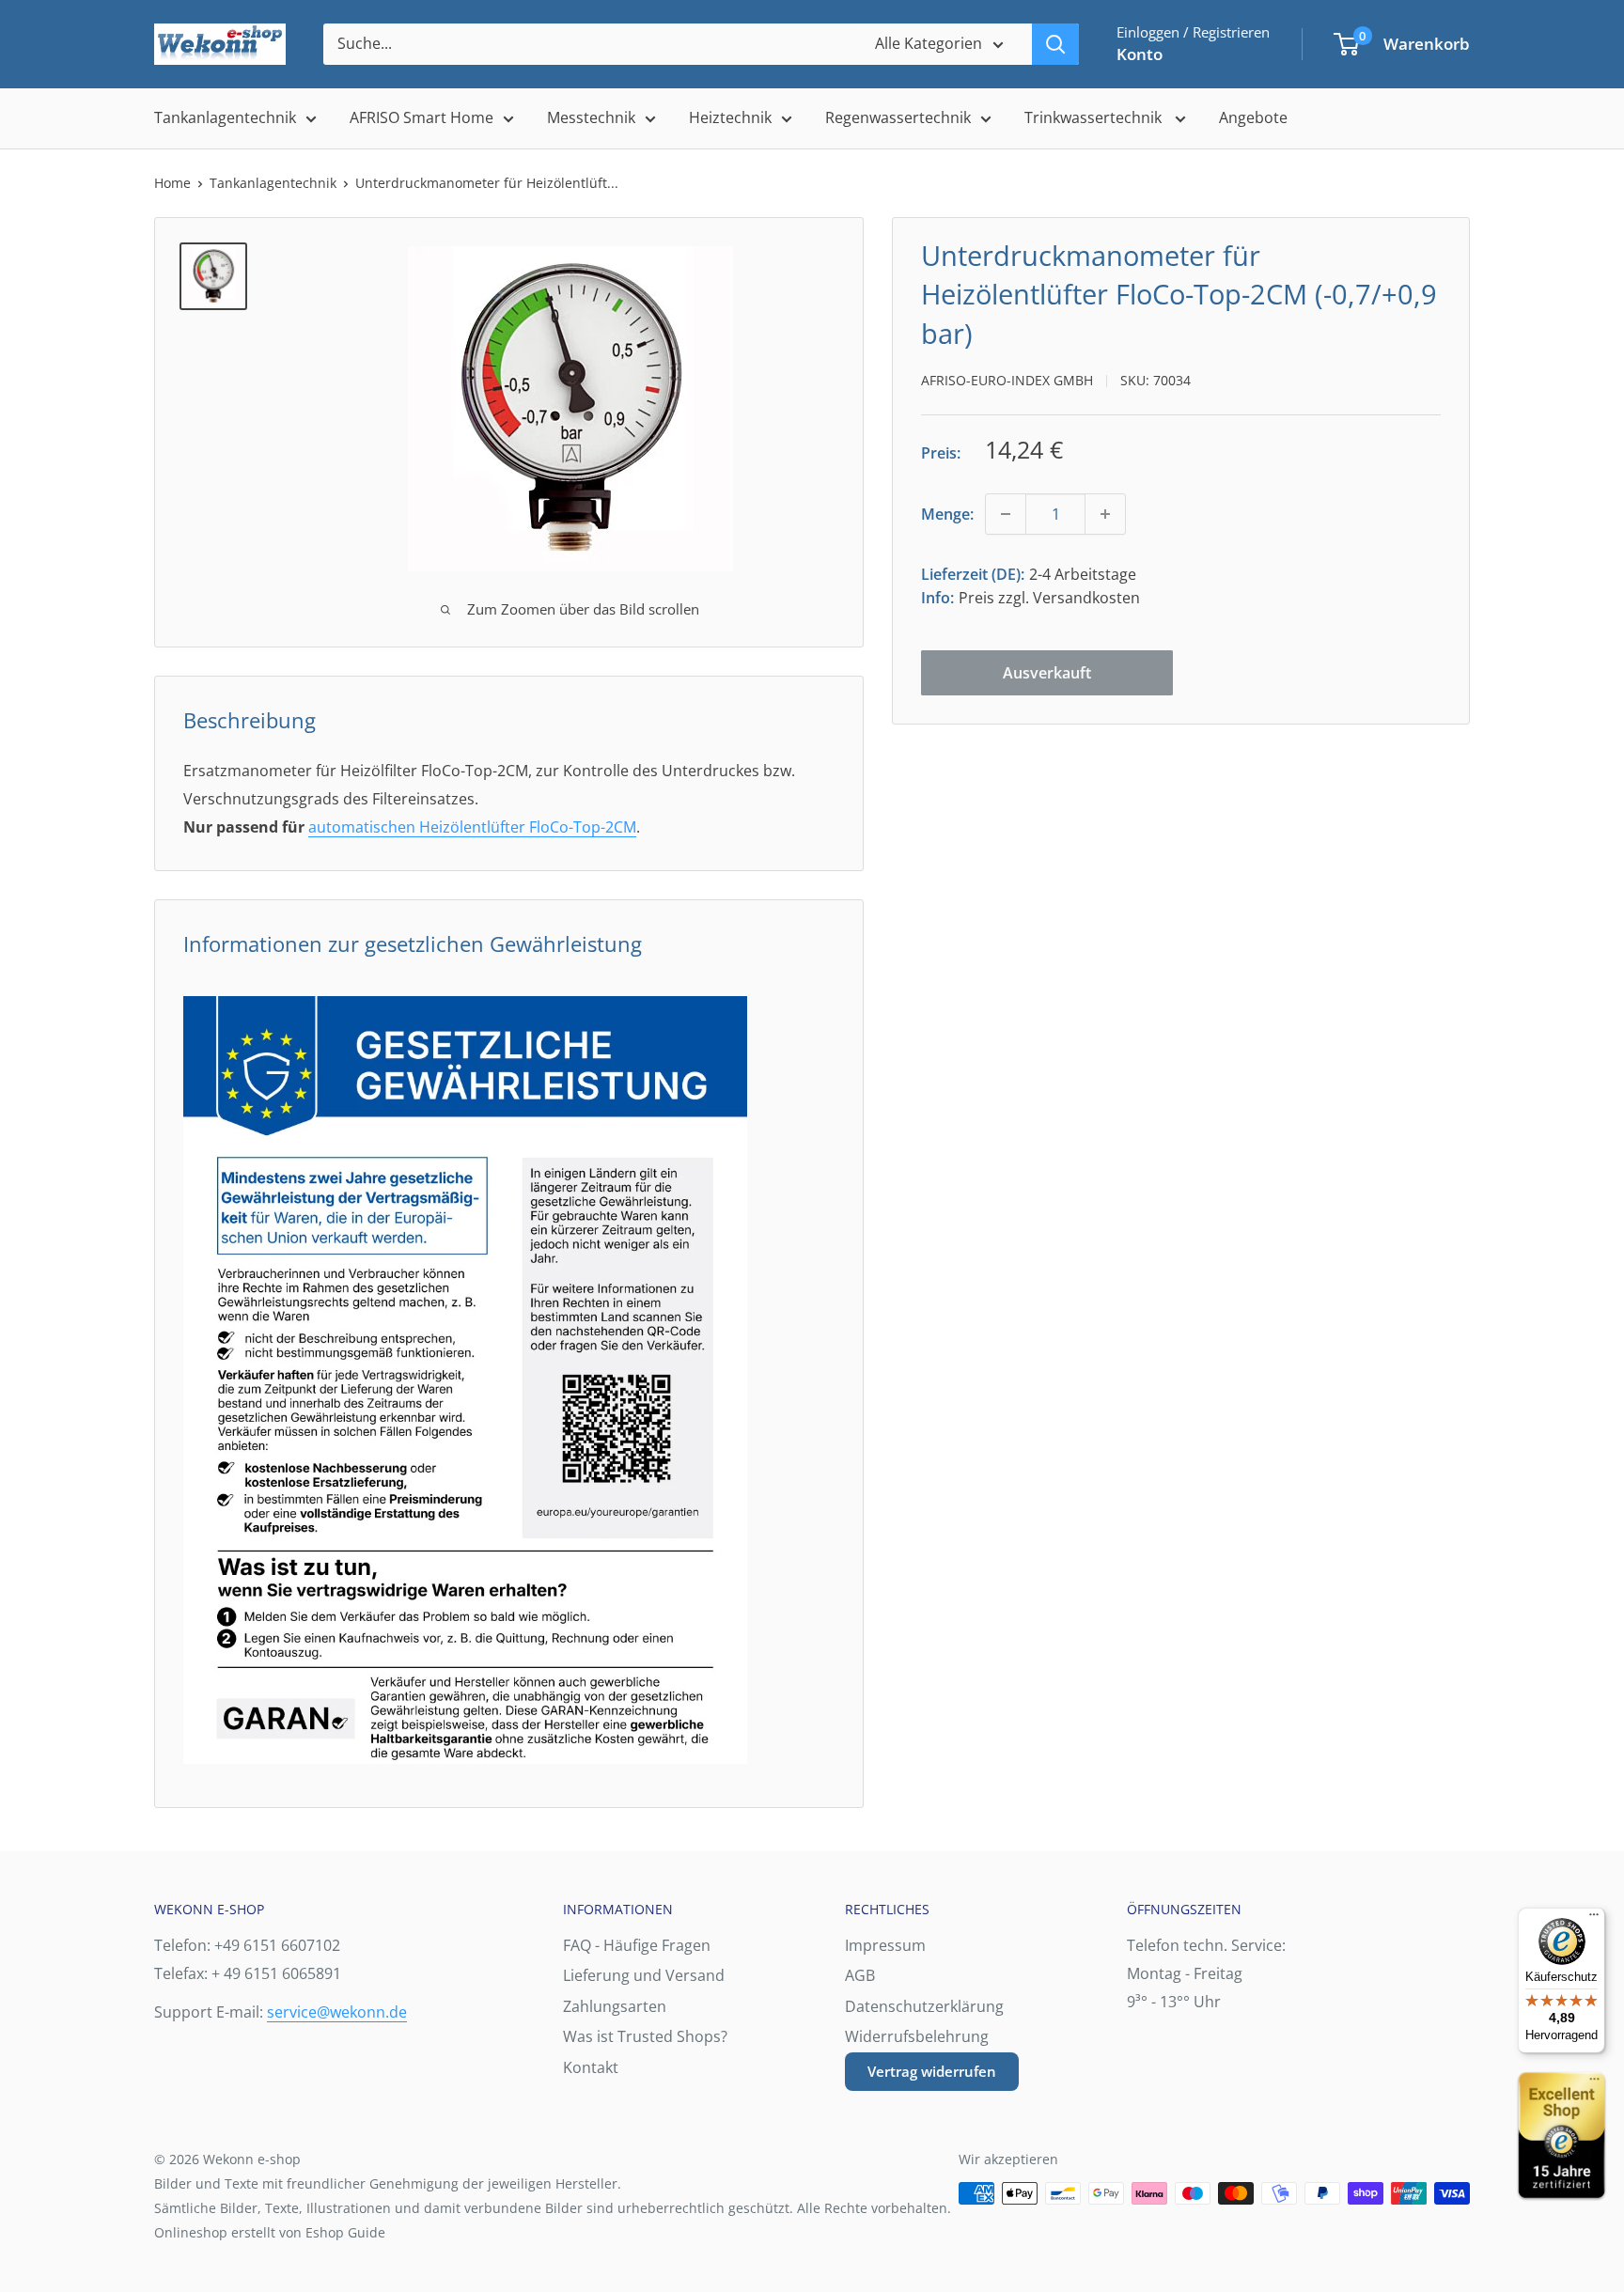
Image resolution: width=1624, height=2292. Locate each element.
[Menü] (1594, 1919)
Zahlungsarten (615, 2006)
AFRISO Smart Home (422, 117)
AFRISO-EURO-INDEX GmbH (1007, 380)
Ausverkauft (1047, 673)
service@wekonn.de (337, 2012)
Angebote (1253, 117)
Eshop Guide (345, 2232)
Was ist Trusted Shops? (645, 2036)
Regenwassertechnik (898, 117)
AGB (860, 1975)
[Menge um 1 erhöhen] (1105, 514)
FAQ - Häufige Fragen (637, 1945)
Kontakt (591, 2067)
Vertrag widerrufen (932, 2071)
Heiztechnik (730, 117)
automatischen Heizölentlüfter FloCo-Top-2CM (472, 827)
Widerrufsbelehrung (917, 2036)
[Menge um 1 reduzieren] (1006, 514)
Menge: (947, 513)
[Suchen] (1055, 44)
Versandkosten (1086, 598)
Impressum (885, 1945)
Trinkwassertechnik (1095, 117)
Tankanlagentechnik (225, 117)
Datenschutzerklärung (924, 2006)
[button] (1346, 44)
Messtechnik (591, 117)
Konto (1140, 54)
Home (172, 183)
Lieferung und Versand (644, 1975)
